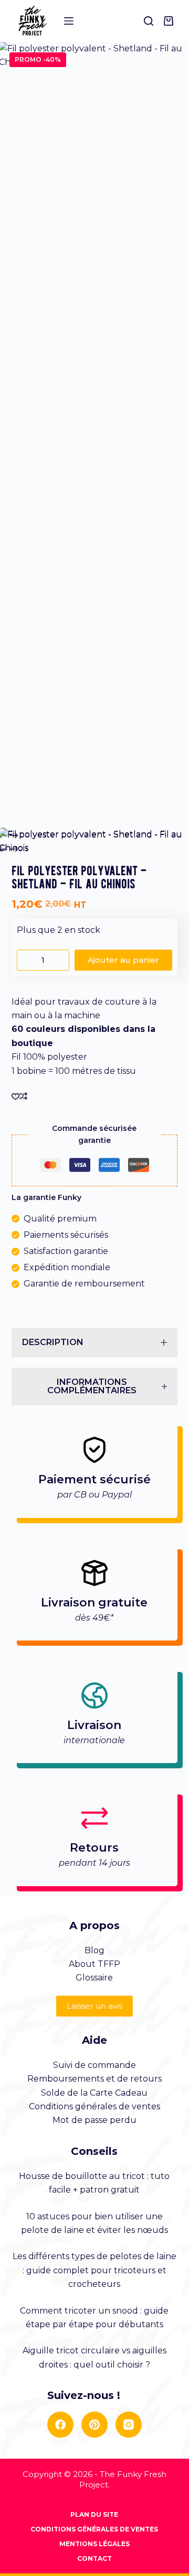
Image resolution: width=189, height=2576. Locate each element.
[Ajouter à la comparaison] (23, 1096)
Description (53, 1342)
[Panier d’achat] (171, 21)
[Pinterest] (94, 2425)
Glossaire (94, 1978)
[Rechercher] (149, 21)
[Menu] (69, 21)
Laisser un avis (94, 2006)
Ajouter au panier (123, 960)
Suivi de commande (94, 2065)
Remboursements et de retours (94, 2079)
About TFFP (94, 1964)
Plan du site (94, 2514)
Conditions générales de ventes (94, 2106)
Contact (94, 2558)
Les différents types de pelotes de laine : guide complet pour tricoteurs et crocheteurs (94, 2270)
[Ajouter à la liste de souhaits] (15, 1096)
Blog (94, 1950)
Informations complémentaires (92, 1386)
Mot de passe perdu (94, 2120)
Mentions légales (94, 2544)
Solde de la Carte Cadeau (94, 2093)
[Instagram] (129, 2425)
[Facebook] (60, 2425)
